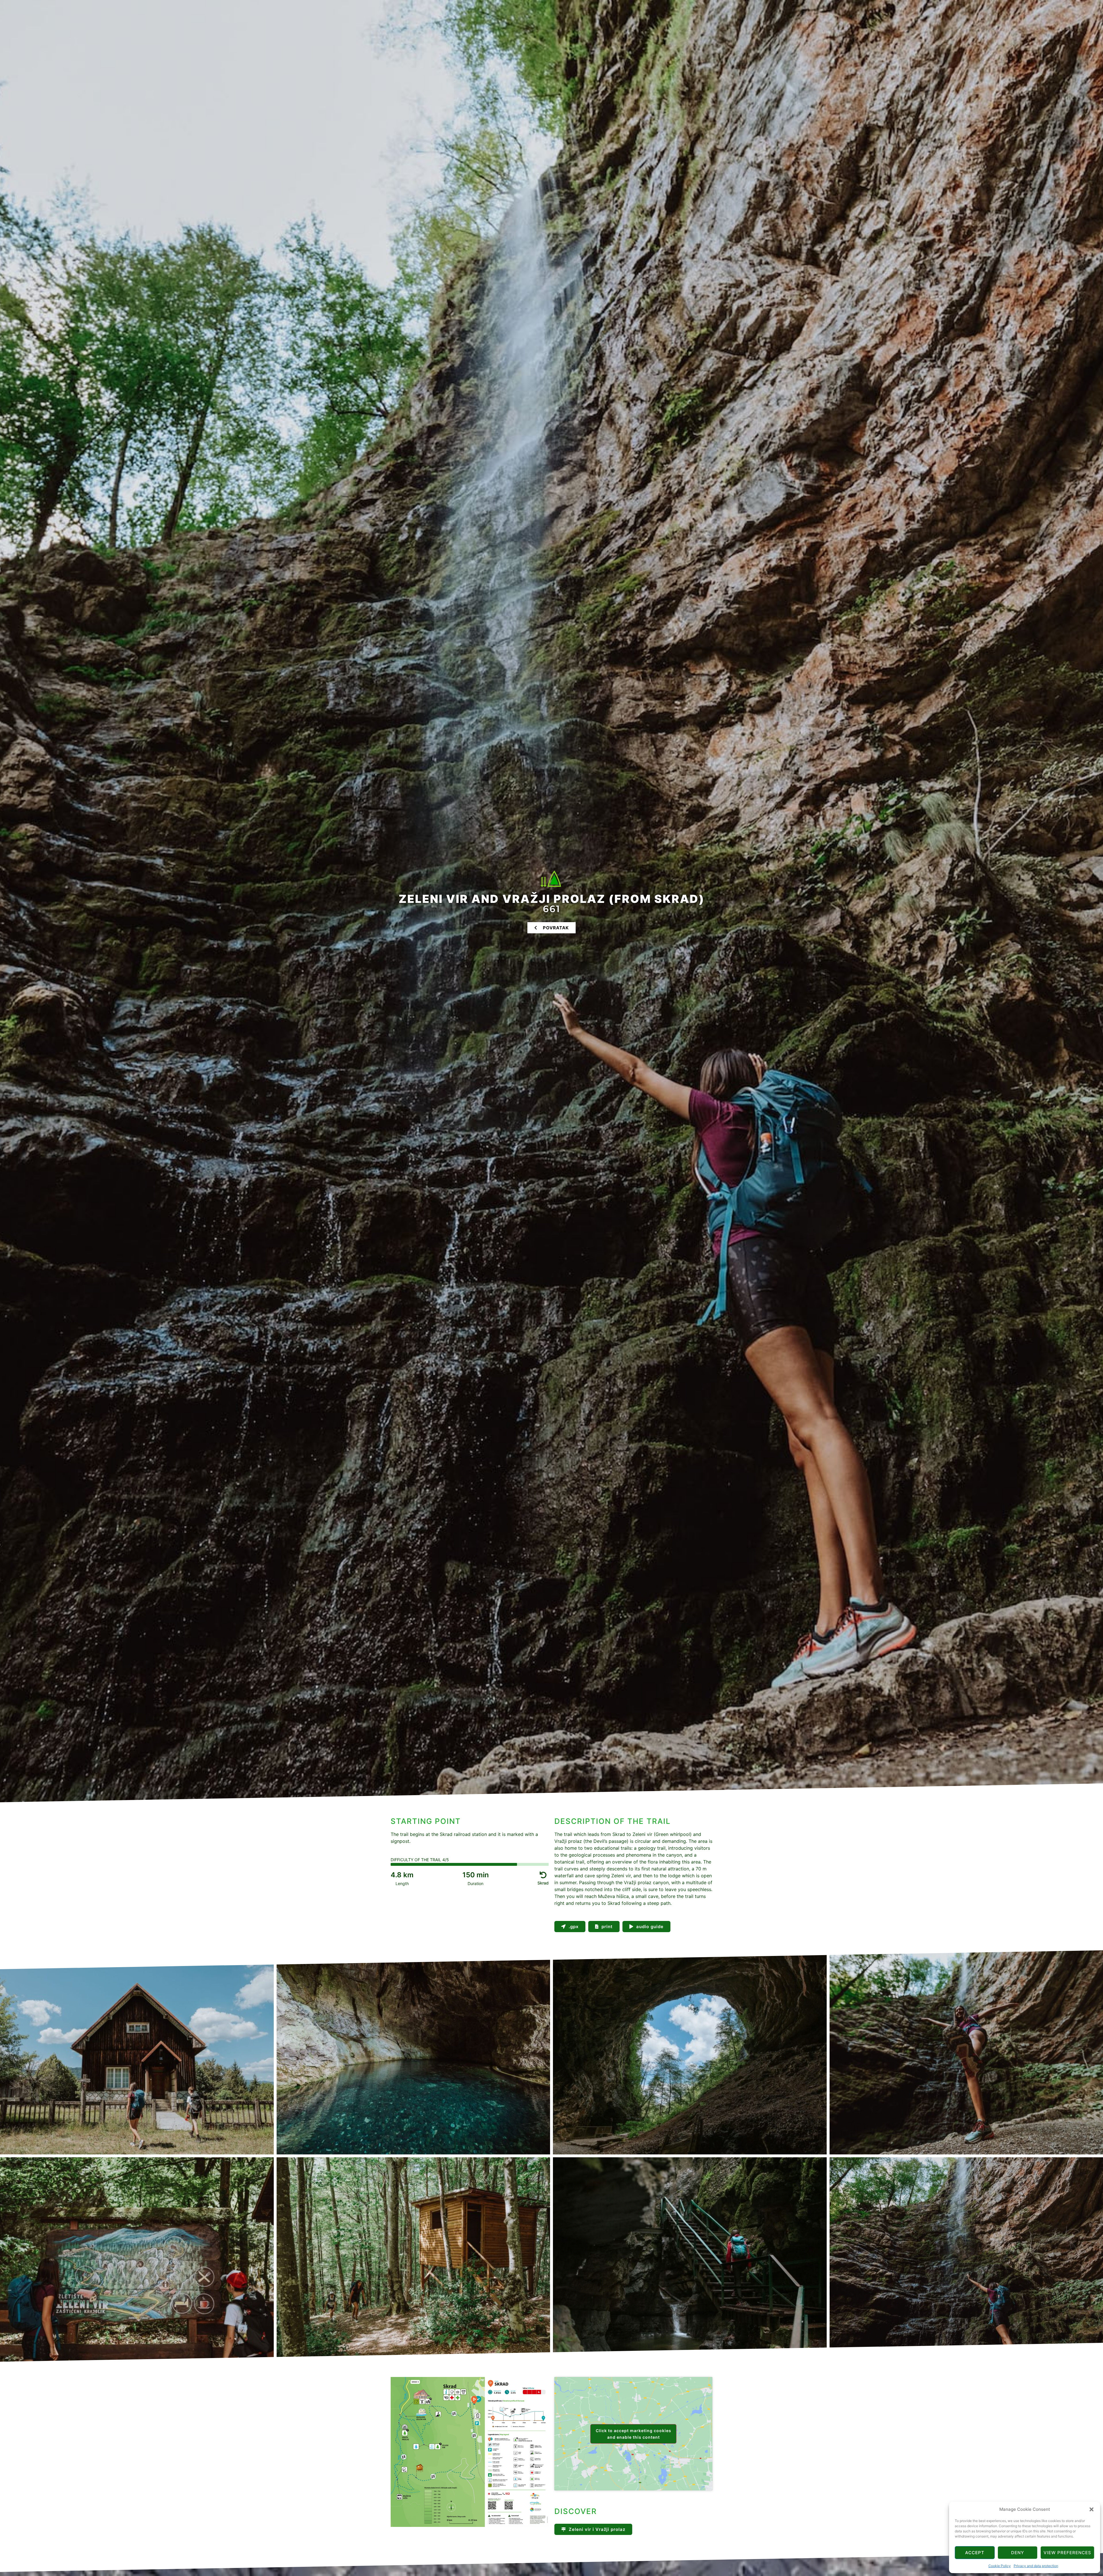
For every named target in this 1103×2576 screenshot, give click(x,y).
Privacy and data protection (1036, 2566)
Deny (1018, 2553)
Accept (975, 2553)
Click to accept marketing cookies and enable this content (634, 2434)
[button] (1092, 2509)
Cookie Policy (1000, 2566)
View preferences (1067, 2553)
